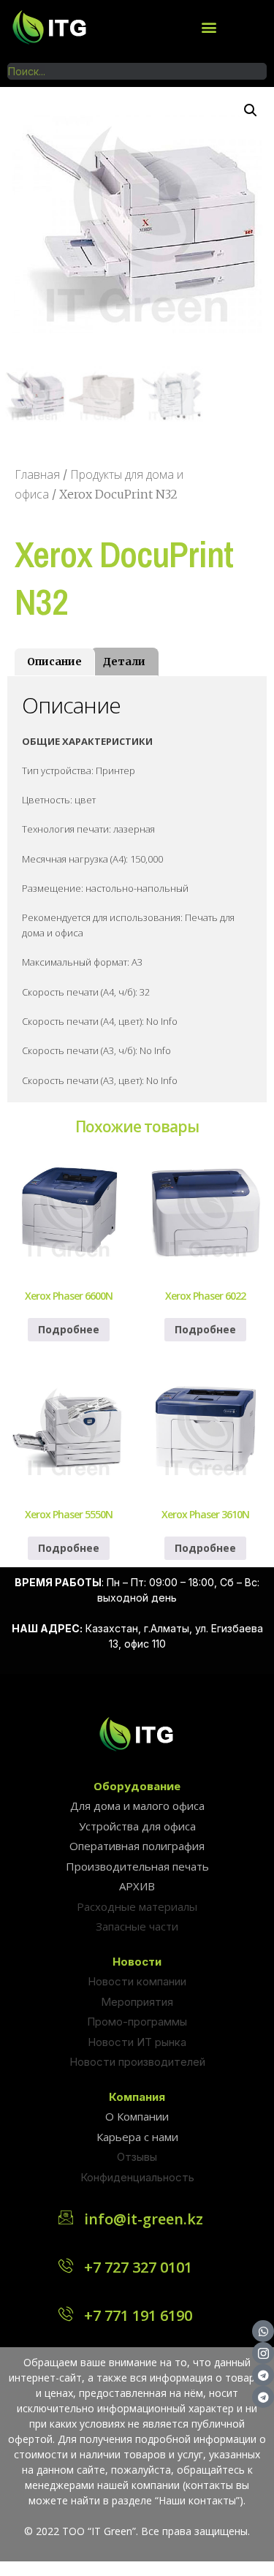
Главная (37, 474)
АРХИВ (137, 1886)
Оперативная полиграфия (137, 1846)
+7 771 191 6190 (138, 2315)
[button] (209, 27)
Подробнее (69, 1329)
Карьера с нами (137, 2137)
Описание (54, 662)
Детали (124, 662)
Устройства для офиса (137, 1826)
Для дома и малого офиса (137, 1806)
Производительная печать (137, 1866)
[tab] (54, 662)
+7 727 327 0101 (138, 2267)
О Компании (137, 2116)
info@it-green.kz (144, 2219)
